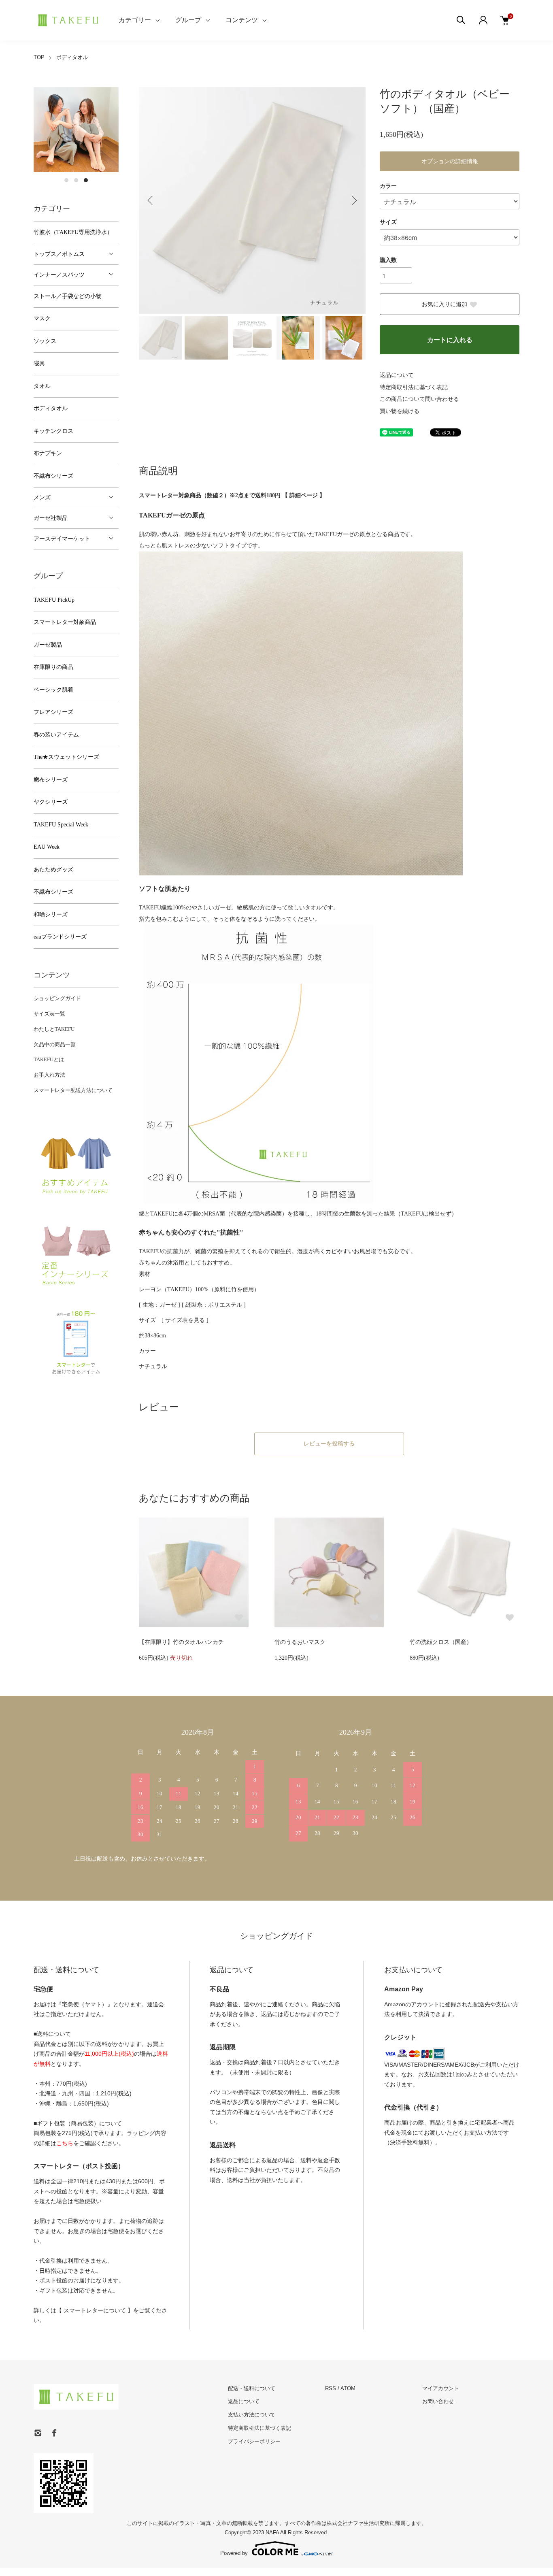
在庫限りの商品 (53, 667)
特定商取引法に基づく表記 (414, 387)
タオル (42, 386)
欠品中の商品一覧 (55, 1044)
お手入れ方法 (49, 1075)
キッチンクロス (53, 431)
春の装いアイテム (56, 735)
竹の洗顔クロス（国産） (441, 1642)
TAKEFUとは (49, 1059)
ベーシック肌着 (53, 690)
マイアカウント (441, 2388)
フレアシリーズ (53, 712)
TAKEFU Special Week (61, 825)
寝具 (39, 363)
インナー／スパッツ (59, 275)
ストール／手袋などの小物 (68, 296)
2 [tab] (76, 180)
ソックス (45, 341)
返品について (397, 375)
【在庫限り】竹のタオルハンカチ (181, 1642)
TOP (39, 57)
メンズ (42, 497)
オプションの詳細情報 (450, 161)
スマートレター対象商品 (65, 622)
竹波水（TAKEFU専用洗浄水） (73, 232)
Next (353, 200)
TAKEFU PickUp (54, 600)
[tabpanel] (76, 130)
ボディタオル (72, 57)
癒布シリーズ (51, 780)
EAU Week (47, 847)
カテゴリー (135, 20)
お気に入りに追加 (445, 304)
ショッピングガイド (57, 998)
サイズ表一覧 (49, 1014)
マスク (42, 318)
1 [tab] (66, 180)
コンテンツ (242, 20)
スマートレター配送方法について (73, 1090)
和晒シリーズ (51, 914)
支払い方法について (252, 2415)
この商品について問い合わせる (419, 399)
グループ (188, 20)
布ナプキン (48, 453)
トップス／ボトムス (59, 254)
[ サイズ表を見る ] (185, 1320)
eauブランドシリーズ (60, 937)
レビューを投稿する (329, 1444)
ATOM (348, 2388)
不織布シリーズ (53, 476)
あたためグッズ (53, 870)
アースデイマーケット (62, 539)
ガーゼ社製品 (51, 518)
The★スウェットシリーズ (66, 757)
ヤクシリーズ (51, 802)
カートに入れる (450, 340)
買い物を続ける (400, 411)
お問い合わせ (438, 2401)
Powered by (234, 2553)
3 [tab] (86, 180)
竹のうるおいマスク (300, 1642)
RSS (331, 2388)
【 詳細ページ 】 (304, 495)
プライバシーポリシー (254, 2441)
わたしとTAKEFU (54, 1029)
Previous (151, 200)
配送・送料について (252, 2388)
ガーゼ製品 (48, 645)
